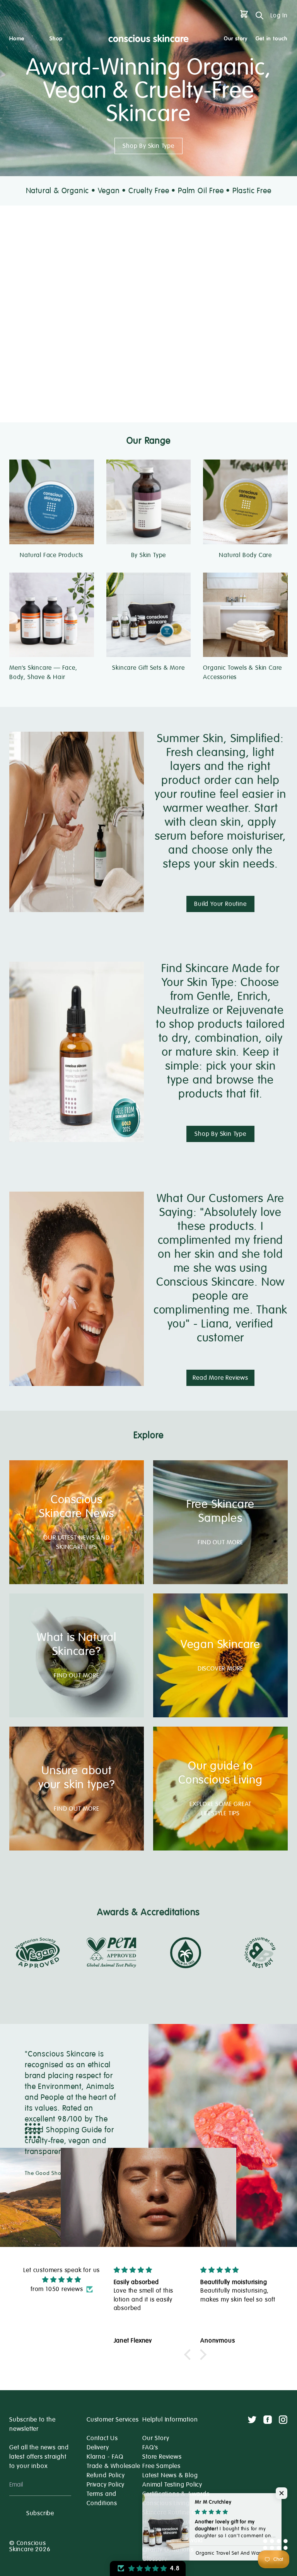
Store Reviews (162, 2457)
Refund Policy (106, 2475)
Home (17, 39)
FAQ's (150, 2447)
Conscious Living (166, 2503)
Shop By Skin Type (148, 146)
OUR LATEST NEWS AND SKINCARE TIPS (76, 1542)
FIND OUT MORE (220, 1542)
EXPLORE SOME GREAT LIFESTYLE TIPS (220, 1809)
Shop (56, 39)
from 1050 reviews (57, 2289)
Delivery (98, 2447)
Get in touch (272, 39)
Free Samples (161, 2466)
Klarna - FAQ (105, 2457)
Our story (236, 39)
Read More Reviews (220, 1378)
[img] (61, 2280)
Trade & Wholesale (114, 2466)
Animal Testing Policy (172, 2485)
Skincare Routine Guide (176, 2513)
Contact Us (102, 2438)
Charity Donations (168, 2550)
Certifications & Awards (176, 2494)
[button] (189, 2355)
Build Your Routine (220, 904)
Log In (279, 15)
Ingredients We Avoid (173, 2540)
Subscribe (40, 2513)
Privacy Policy (106, 2485)
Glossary (155, 2559)
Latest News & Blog (170, 2475)
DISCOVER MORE (220, 1669)
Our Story (156, 2438)
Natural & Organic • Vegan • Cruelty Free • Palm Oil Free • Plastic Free (149, 191)
